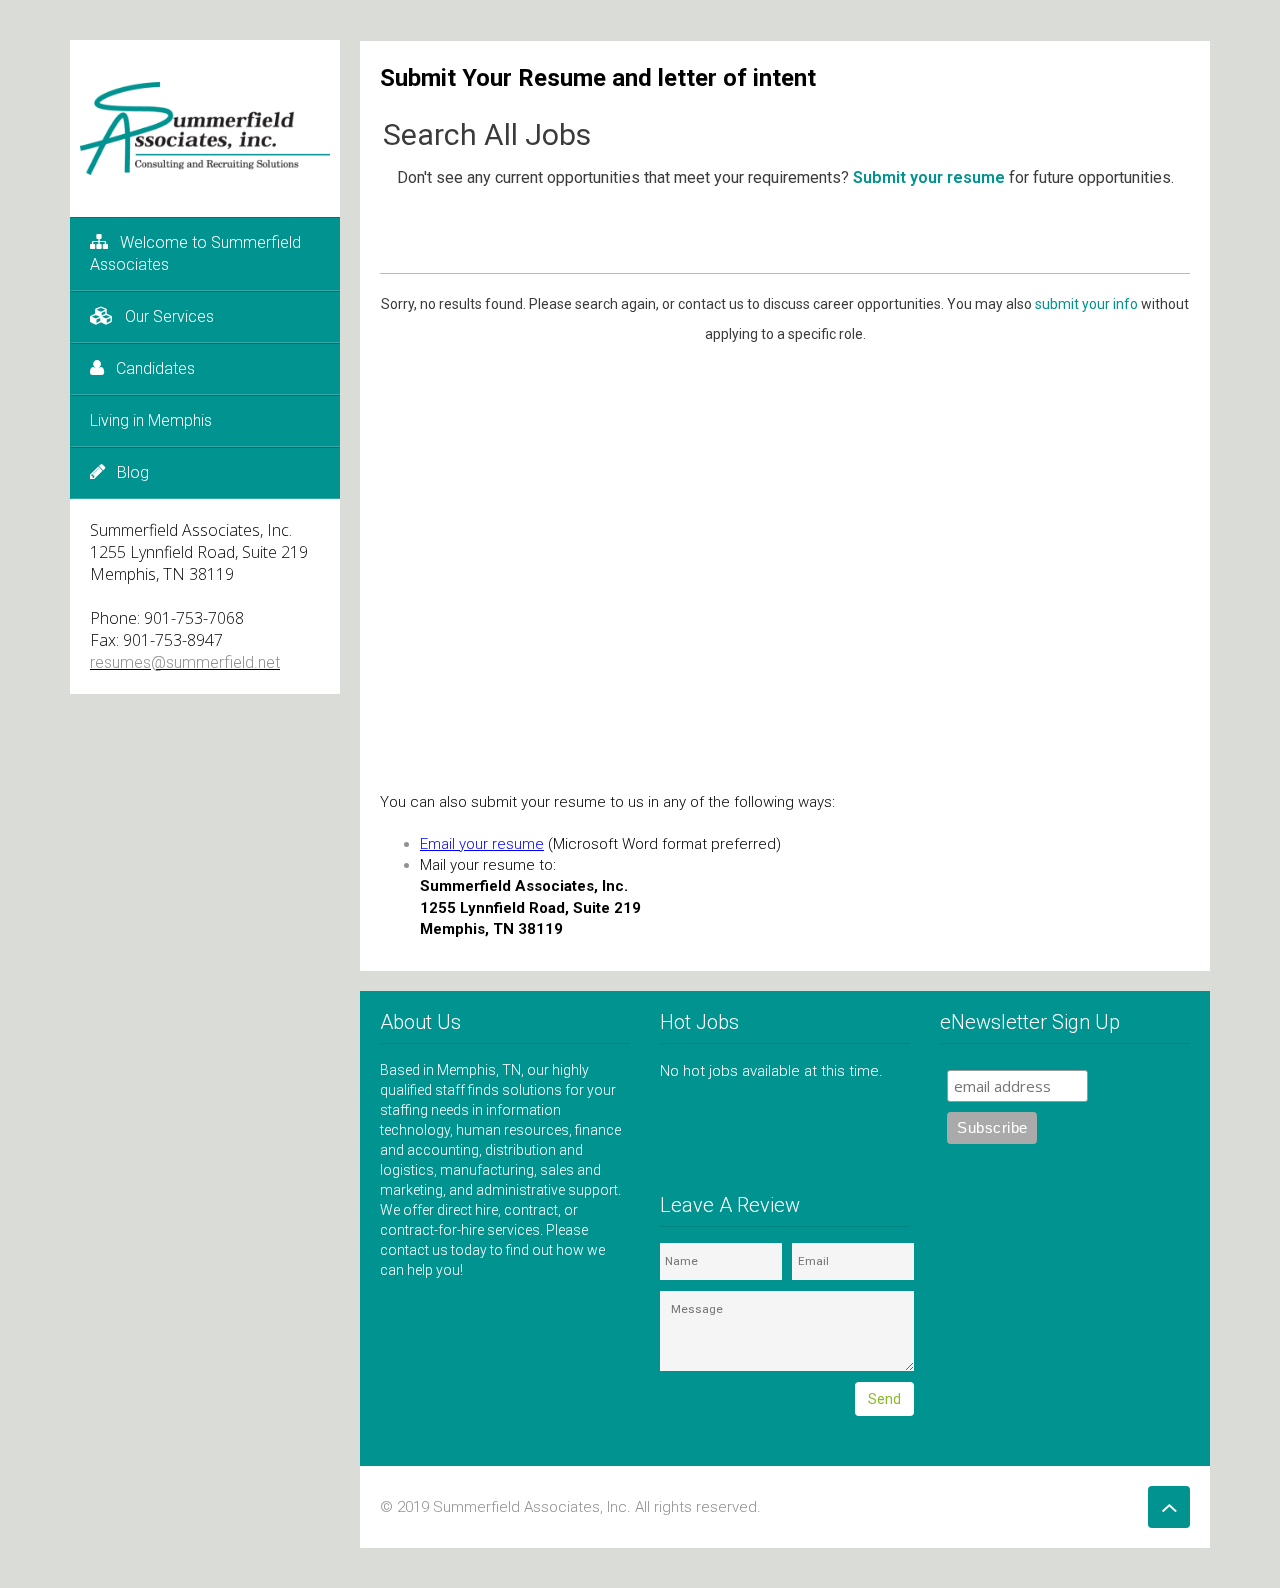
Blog (133, 472)
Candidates (155, 368)
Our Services (169, 316)
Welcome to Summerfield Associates (195, 253)
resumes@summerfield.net (185, 662)
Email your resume (482, 844)
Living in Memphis (151, 420)
